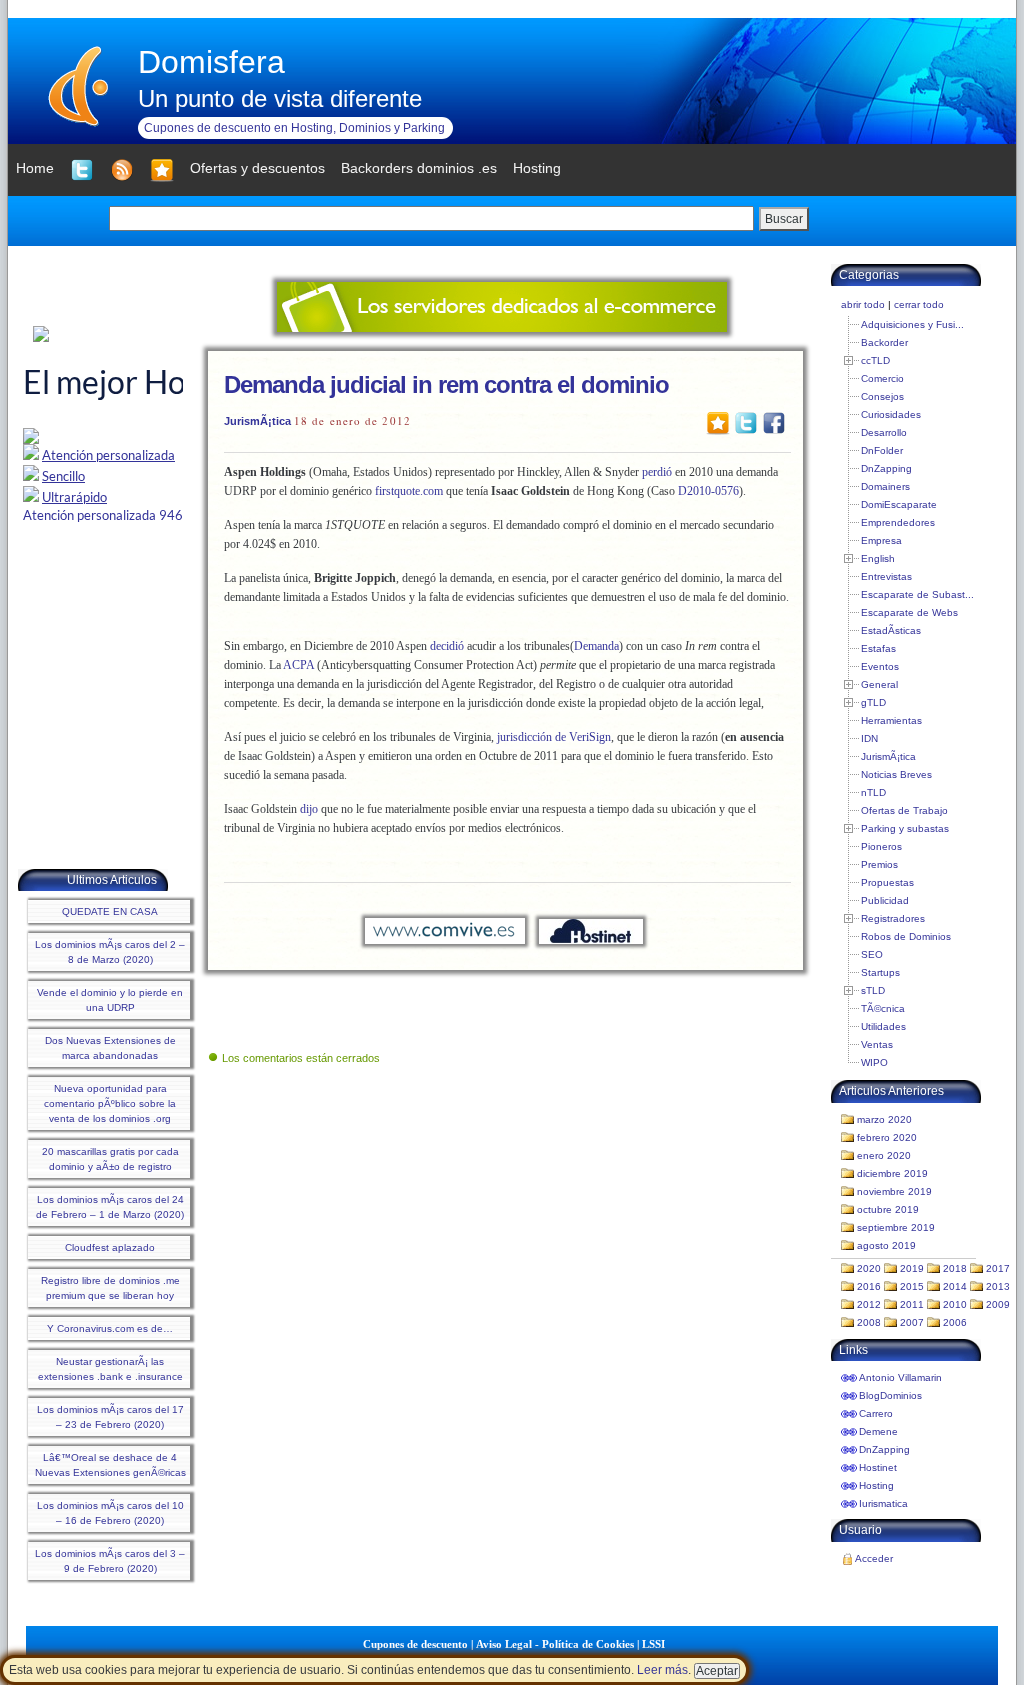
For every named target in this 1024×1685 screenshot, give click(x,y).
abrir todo (863, 304)
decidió (447, 646)
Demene (878, 1431)
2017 (998, 1268)
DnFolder (882, 450)
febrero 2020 (887, 1137)
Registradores (893, 918)
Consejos (882, 396)
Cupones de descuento (415, 1644)
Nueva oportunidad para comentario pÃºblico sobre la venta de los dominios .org (110, 1103)
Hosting (876, 1485)
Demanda (596, 646)
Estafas (878, 648)
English (878, 558)
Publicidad (885, 900)
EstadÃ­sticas (891, 630)
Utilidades (883, 1026)
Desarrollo (884, 432)
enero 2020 (884, 1155)
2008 (869, 1322)
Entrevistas (886, 576)
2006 (955, 1322)
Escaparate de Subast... (917, 594)
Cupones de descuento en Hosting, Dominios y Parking (294, 128)
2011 (912, 1304)
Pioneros (881, 846)
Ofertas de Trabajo (904, 810)
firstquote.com (409, 491)
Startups (880, 972)
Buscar (784, 219)
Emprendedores (898, 522)
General (879, 684)
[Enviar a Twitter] (746, 422)
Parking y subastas (905, 828)
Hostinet (878, 1467)
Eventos (880, 666)
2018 (955, 1268)
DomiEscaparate (899, 504)
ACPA (298, 665)
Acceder (874, 1558)
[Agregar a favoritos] (162, 170)
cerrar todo (919, 304)
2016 (869, 1286)
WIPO (874, 1062)
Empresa (881, 540)
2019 (912, 1268)
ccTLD (875, 360)
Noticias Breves (896, 774)
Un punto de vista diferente (280, 98)
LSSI (653, 1644)
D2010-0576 (708, 491)
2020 (869, 1268)
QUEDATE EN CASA (110, 911)
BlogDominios (890, 1395)
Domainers (885, 486)
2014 (955, 1286)
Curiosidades (891, 414)
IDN (869, 738)
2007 (912, 1322)
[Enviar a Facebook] (774, 422)
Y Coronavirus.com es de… (110, 1328)
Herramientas (891, 720)
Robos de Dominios (906, 936)
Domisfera (211, 62)
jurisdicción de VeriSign (554, 737)
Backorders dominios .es (419, 168)
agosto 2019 (886, 1245)
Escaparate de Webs (909, 612)
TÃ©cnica (883, 1008)
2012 (869, 1304)
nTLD (873, 792)
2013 (998, 1286)
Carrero (876, 1413)
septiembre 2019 (896, 1227)
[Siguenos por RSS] (122, 170)
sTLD (873, 990)
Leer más (662, 1670)
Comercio (882, 378)
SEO (872, 954)
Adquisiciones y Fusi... (912, 324)
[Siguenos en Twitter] (82, 170)
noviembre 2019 (894, 1191)
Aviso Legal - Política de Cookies (555, 1644)
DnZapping (886, 468)
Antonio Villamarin (900, 1377)
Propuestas (887, 882)
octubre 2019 (888, 1209)
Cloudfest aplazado (110, 1247)
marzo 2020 (884, 1119)
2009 (998, 1304)
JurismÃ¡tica (257, 421)
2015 (912, 1286)
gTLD (873, 702)
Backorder (884, 342)
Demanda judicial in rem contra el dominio (446, 384)
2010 (955, 1304)
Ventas (877, 1044)
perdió (657, 472)
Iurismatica (883, 1503)
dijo (309, 809)
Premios (879, 864)
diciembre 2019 (892, 1173)
